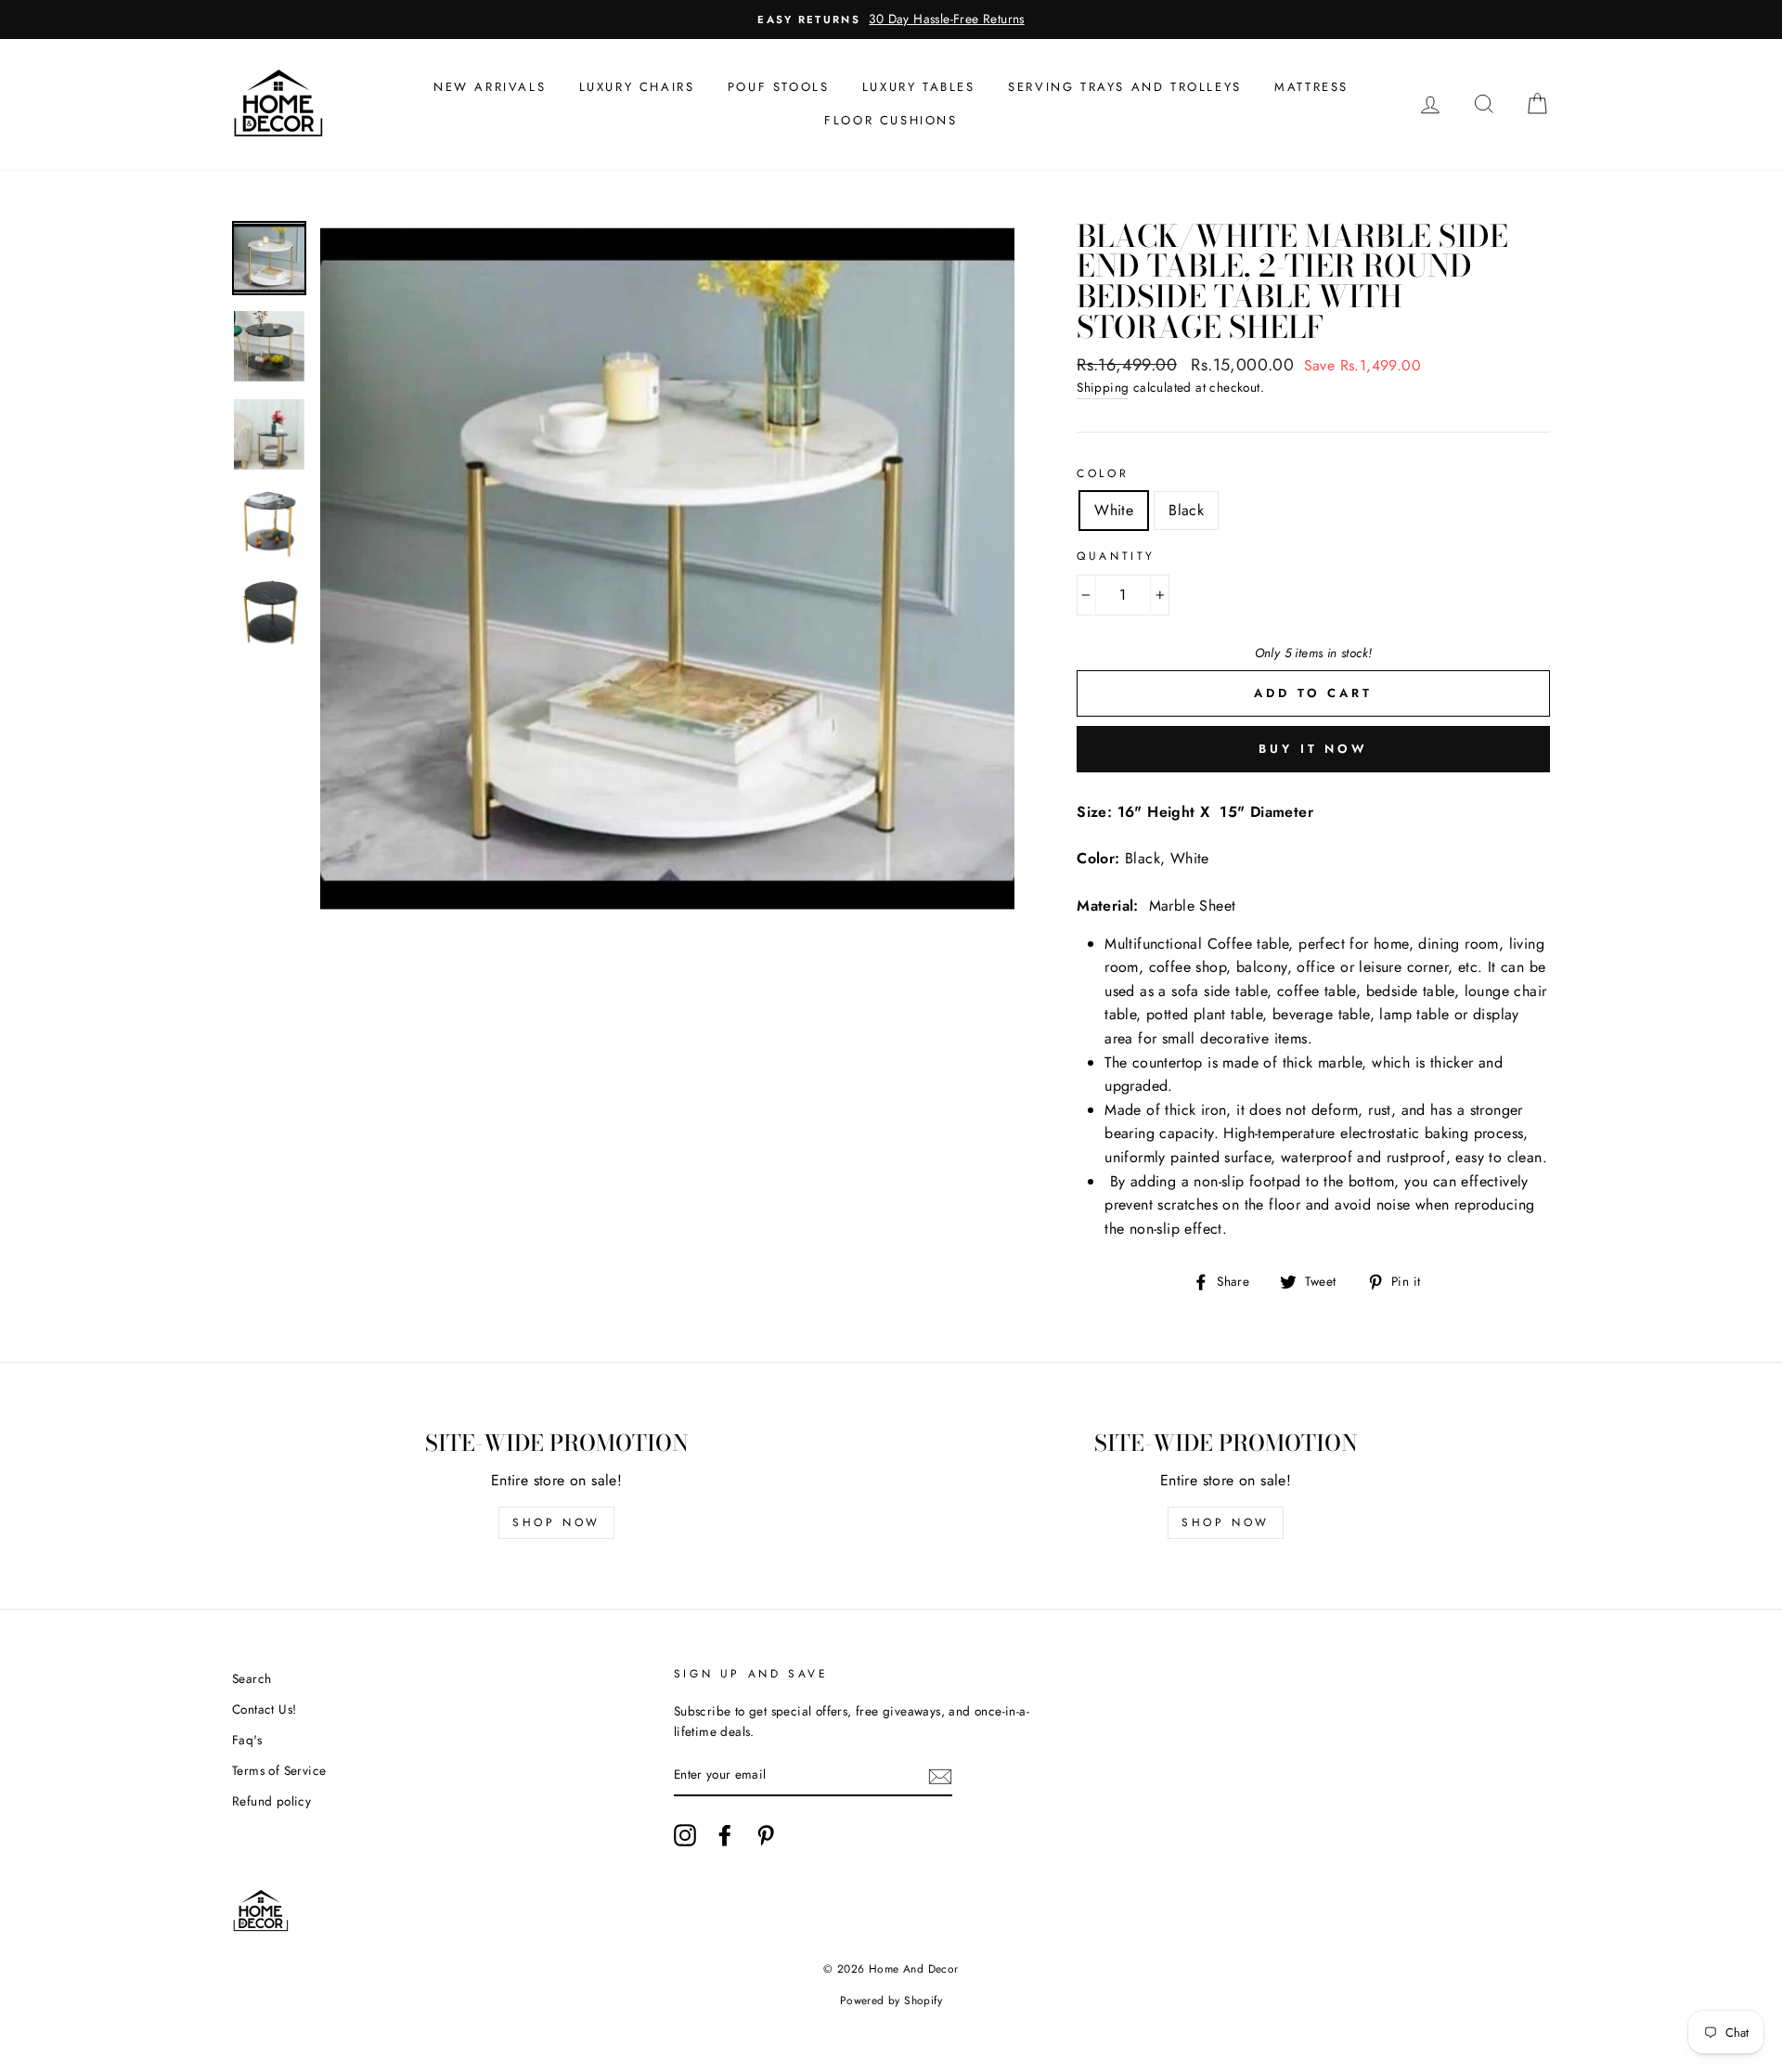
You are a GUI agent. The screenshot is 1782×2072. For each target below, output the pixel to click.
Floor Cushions (891, 120)
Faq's (247, 1740)
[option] (891, 19)
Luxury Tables (919, 87)
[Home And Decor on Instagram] (685, 1835)
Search (252, 1678)
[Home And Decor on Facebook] (725, 1835)
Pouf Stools (779, 87)
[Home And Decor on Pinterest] (766, 1835)
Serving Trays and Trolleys (1125, 87)
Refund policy (271, 1801)
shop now (556, 1522)
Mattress (1311, 87)
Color (1103, 473)
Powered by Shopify (891, 2001)
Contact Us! (264, 1709)
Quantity (1116, 556)
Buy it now (1313, 749)
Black (1186, 510)
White (1114, 510)
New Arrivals (490, 87)
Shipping (1103, 387)
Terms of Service (279, 1770)
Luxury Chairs (637, 87)
